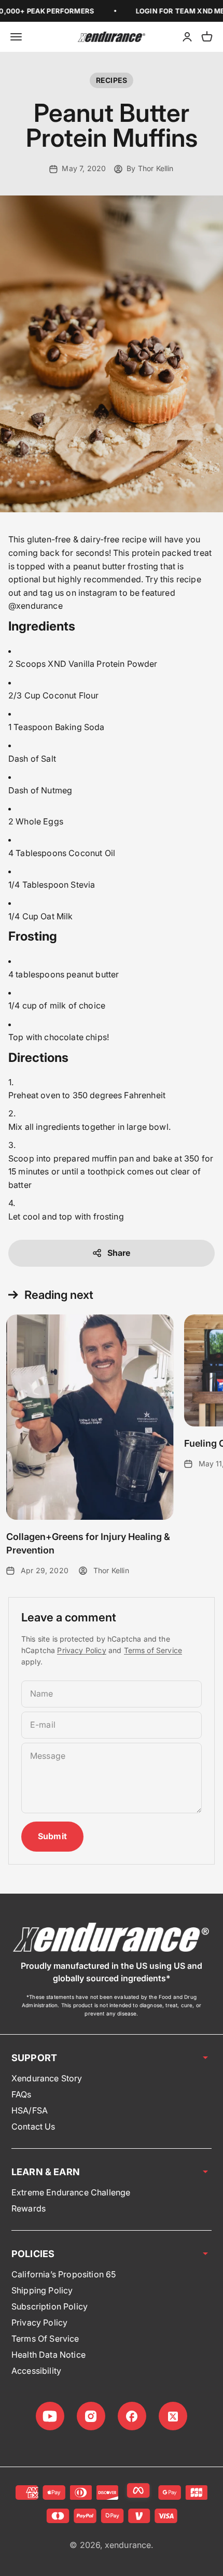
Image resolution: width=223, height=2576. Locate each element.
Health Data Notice (48, 2355)
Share (119, 1253)
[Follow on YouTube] (50, 2416)
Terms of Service (153, 1650)
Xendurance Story (47, 2078)
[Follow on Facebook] (132, 2416)
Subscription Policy (50, 2306)
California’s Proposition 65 (64, 2274)
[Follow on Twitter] (173, 2416)
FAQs (22, 2094)
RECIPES (112, 80)
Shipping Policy (42, 2290)
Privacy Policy (81, 1650)
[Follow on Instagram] (91, 2416)
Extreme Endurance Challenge (71, 2192)
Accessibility (36, 2371)
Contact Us (33, 2126)
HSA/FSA (30, 2110)
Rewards (29, 2208)
